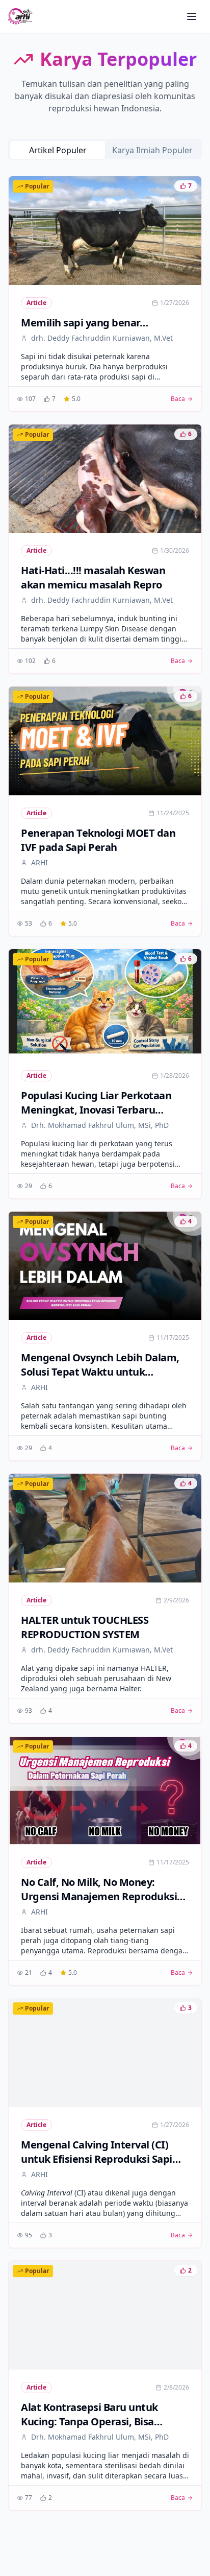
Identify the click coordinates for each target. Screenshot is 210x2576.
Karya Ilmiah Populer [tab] (152, 150)
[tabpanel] (105, 1343)
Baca (178, 399)
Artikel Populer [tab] (58, 150)
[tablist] (105, 149)
